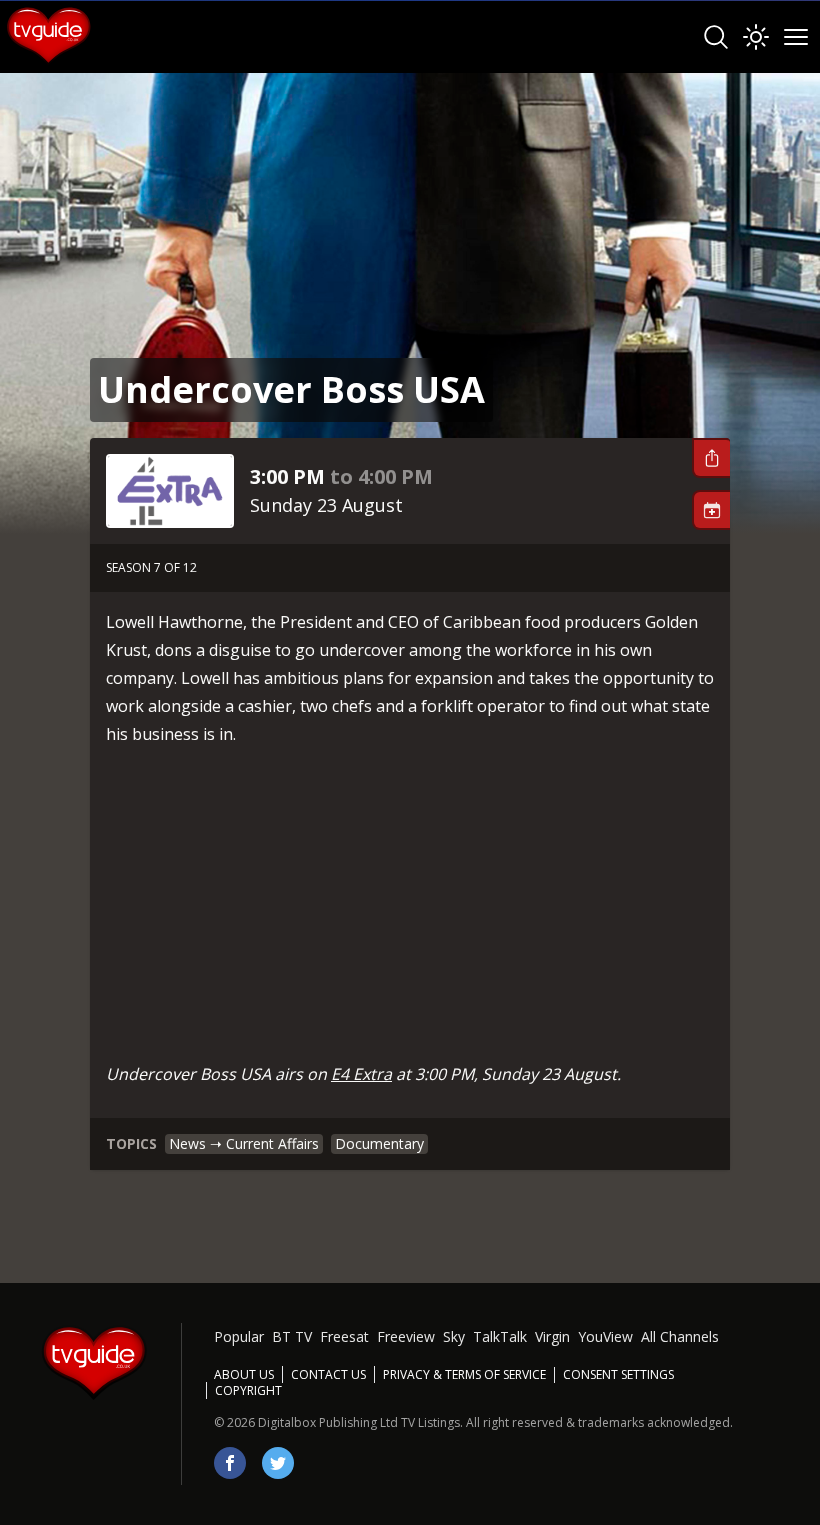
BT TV (292, 1336)
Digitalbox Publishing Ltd (328, 1422)
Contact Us (328, 1374)
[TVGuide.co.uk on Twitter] (278, 1463)
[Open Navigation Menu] (796, 37)
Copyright (248, 1390)
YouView (605, 1336)
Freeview (406, 1336)
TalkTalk (500, 1336)
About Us (244, 1374)
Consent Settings (618, 1375)
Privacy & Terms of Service (464, 1374)
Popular (239, 1336)
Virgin (552, 1336)
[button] (711, 458)
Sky (454, 1336)
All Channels (680, 1336)
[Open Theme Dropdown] (756, 37)
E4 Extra (361, 1074)
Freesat (344, 1336)
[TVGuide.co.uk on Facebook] (230, 1463)
